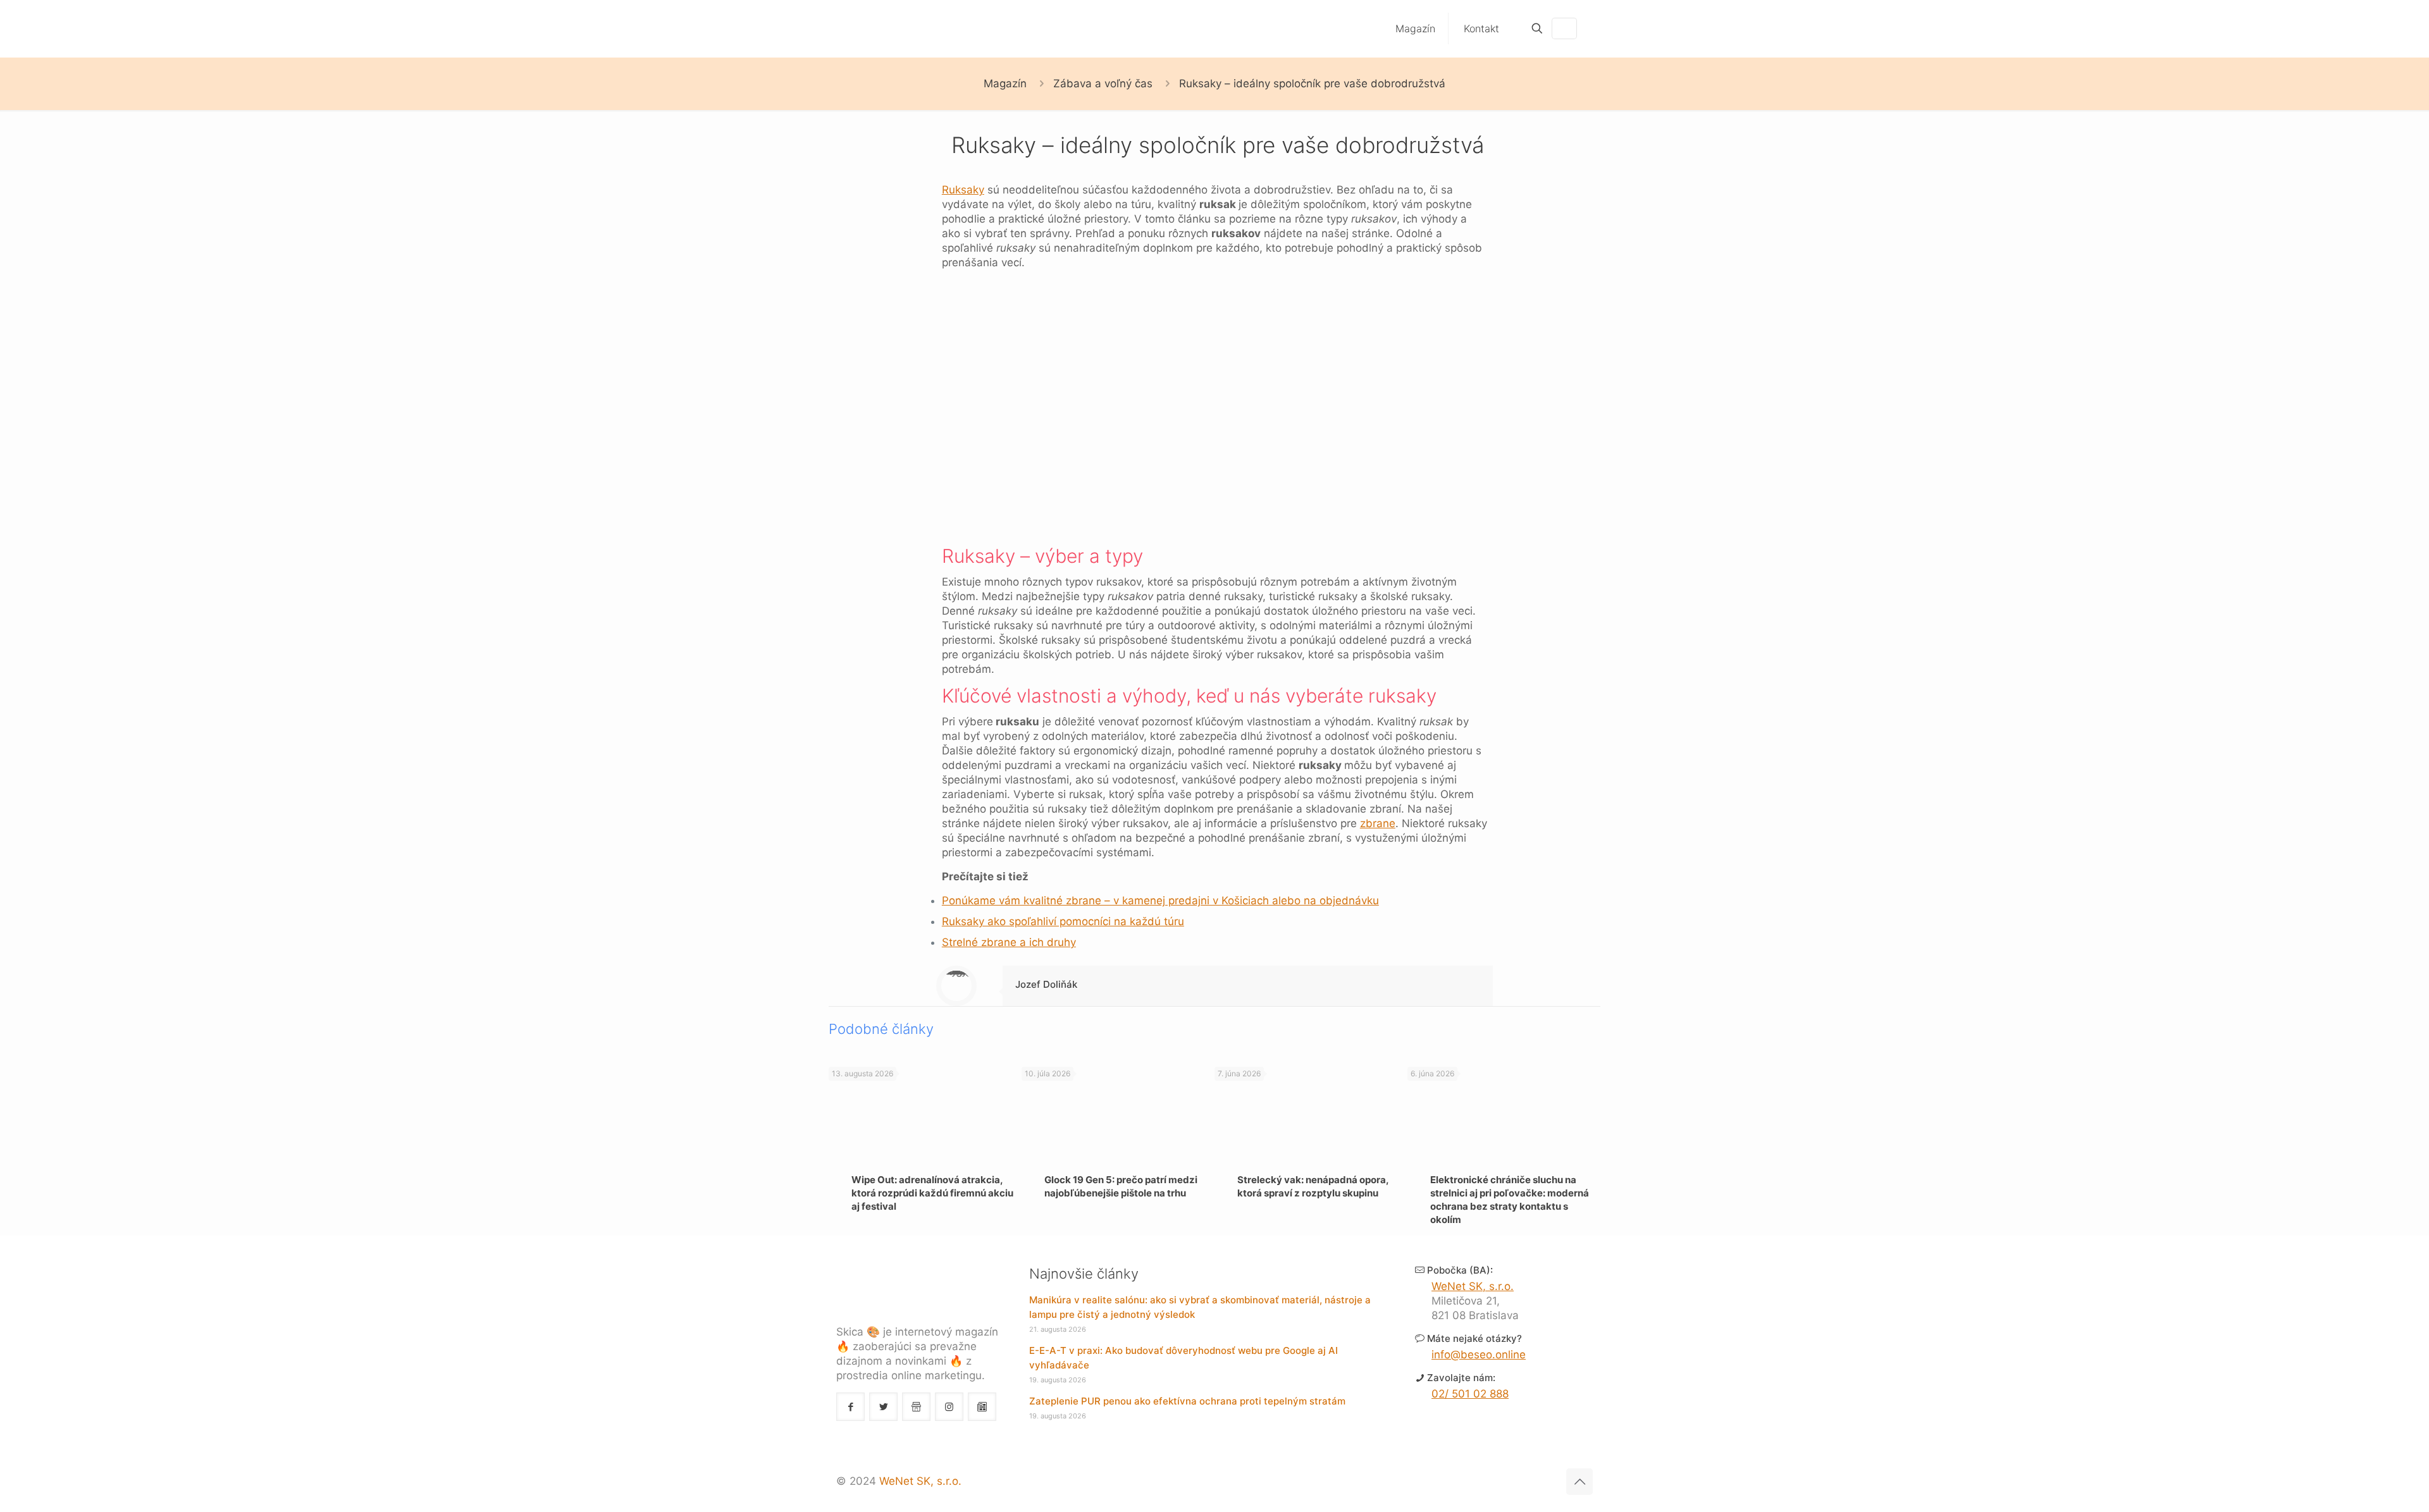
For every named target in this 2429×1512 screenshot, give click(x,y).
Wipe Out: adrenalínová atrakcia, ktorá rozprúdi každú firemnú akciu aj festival (932, 1193)
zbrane (1378, 823)
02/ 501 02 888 (1470, 1394)
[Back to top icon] (1579, 1482)
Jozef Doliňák (1046, 984)
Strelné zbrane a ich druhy (1009, 942)
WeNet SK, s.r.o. (1473, 1286)
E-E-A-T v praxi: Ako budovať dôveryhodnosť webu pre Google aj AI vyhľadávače (1184, 1358)
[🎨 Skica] (896, 28)
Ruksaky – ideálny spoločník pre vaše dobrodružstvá (1312, 83)
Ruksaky (963, 190)
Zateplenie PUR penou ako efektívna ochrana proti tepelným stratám (1187, 1401)
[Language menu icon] (1564, 28)
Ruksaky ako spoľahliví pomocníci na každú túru (1063, 921)
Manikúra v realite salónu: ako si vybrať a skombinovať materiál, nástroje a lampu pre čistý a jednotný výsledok (1200, 1307)
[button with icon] (850, 1407)
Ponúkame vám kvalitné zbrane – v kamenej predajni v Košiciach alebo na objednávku (1160, 900)
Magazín (1005, 83)
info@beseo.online (1479, 1355)
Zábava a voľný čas (1103, 83)
